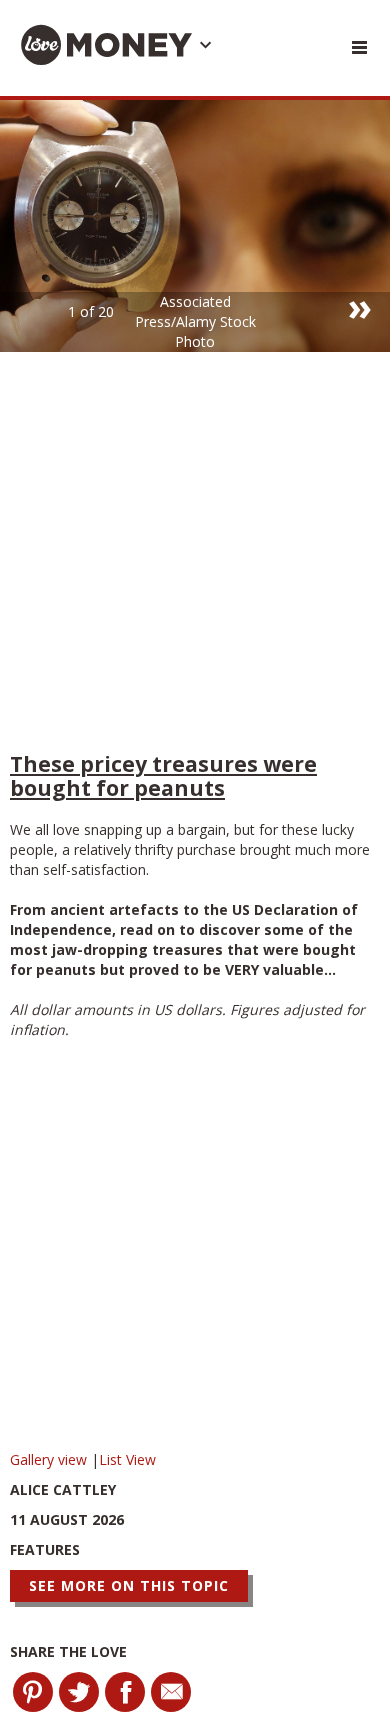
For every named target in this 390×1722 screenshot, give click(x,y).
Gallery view (50, 1459)
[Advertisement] (195, 557)
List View (127, 1459)
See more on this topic (129, 1585)
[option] (195, 226)
